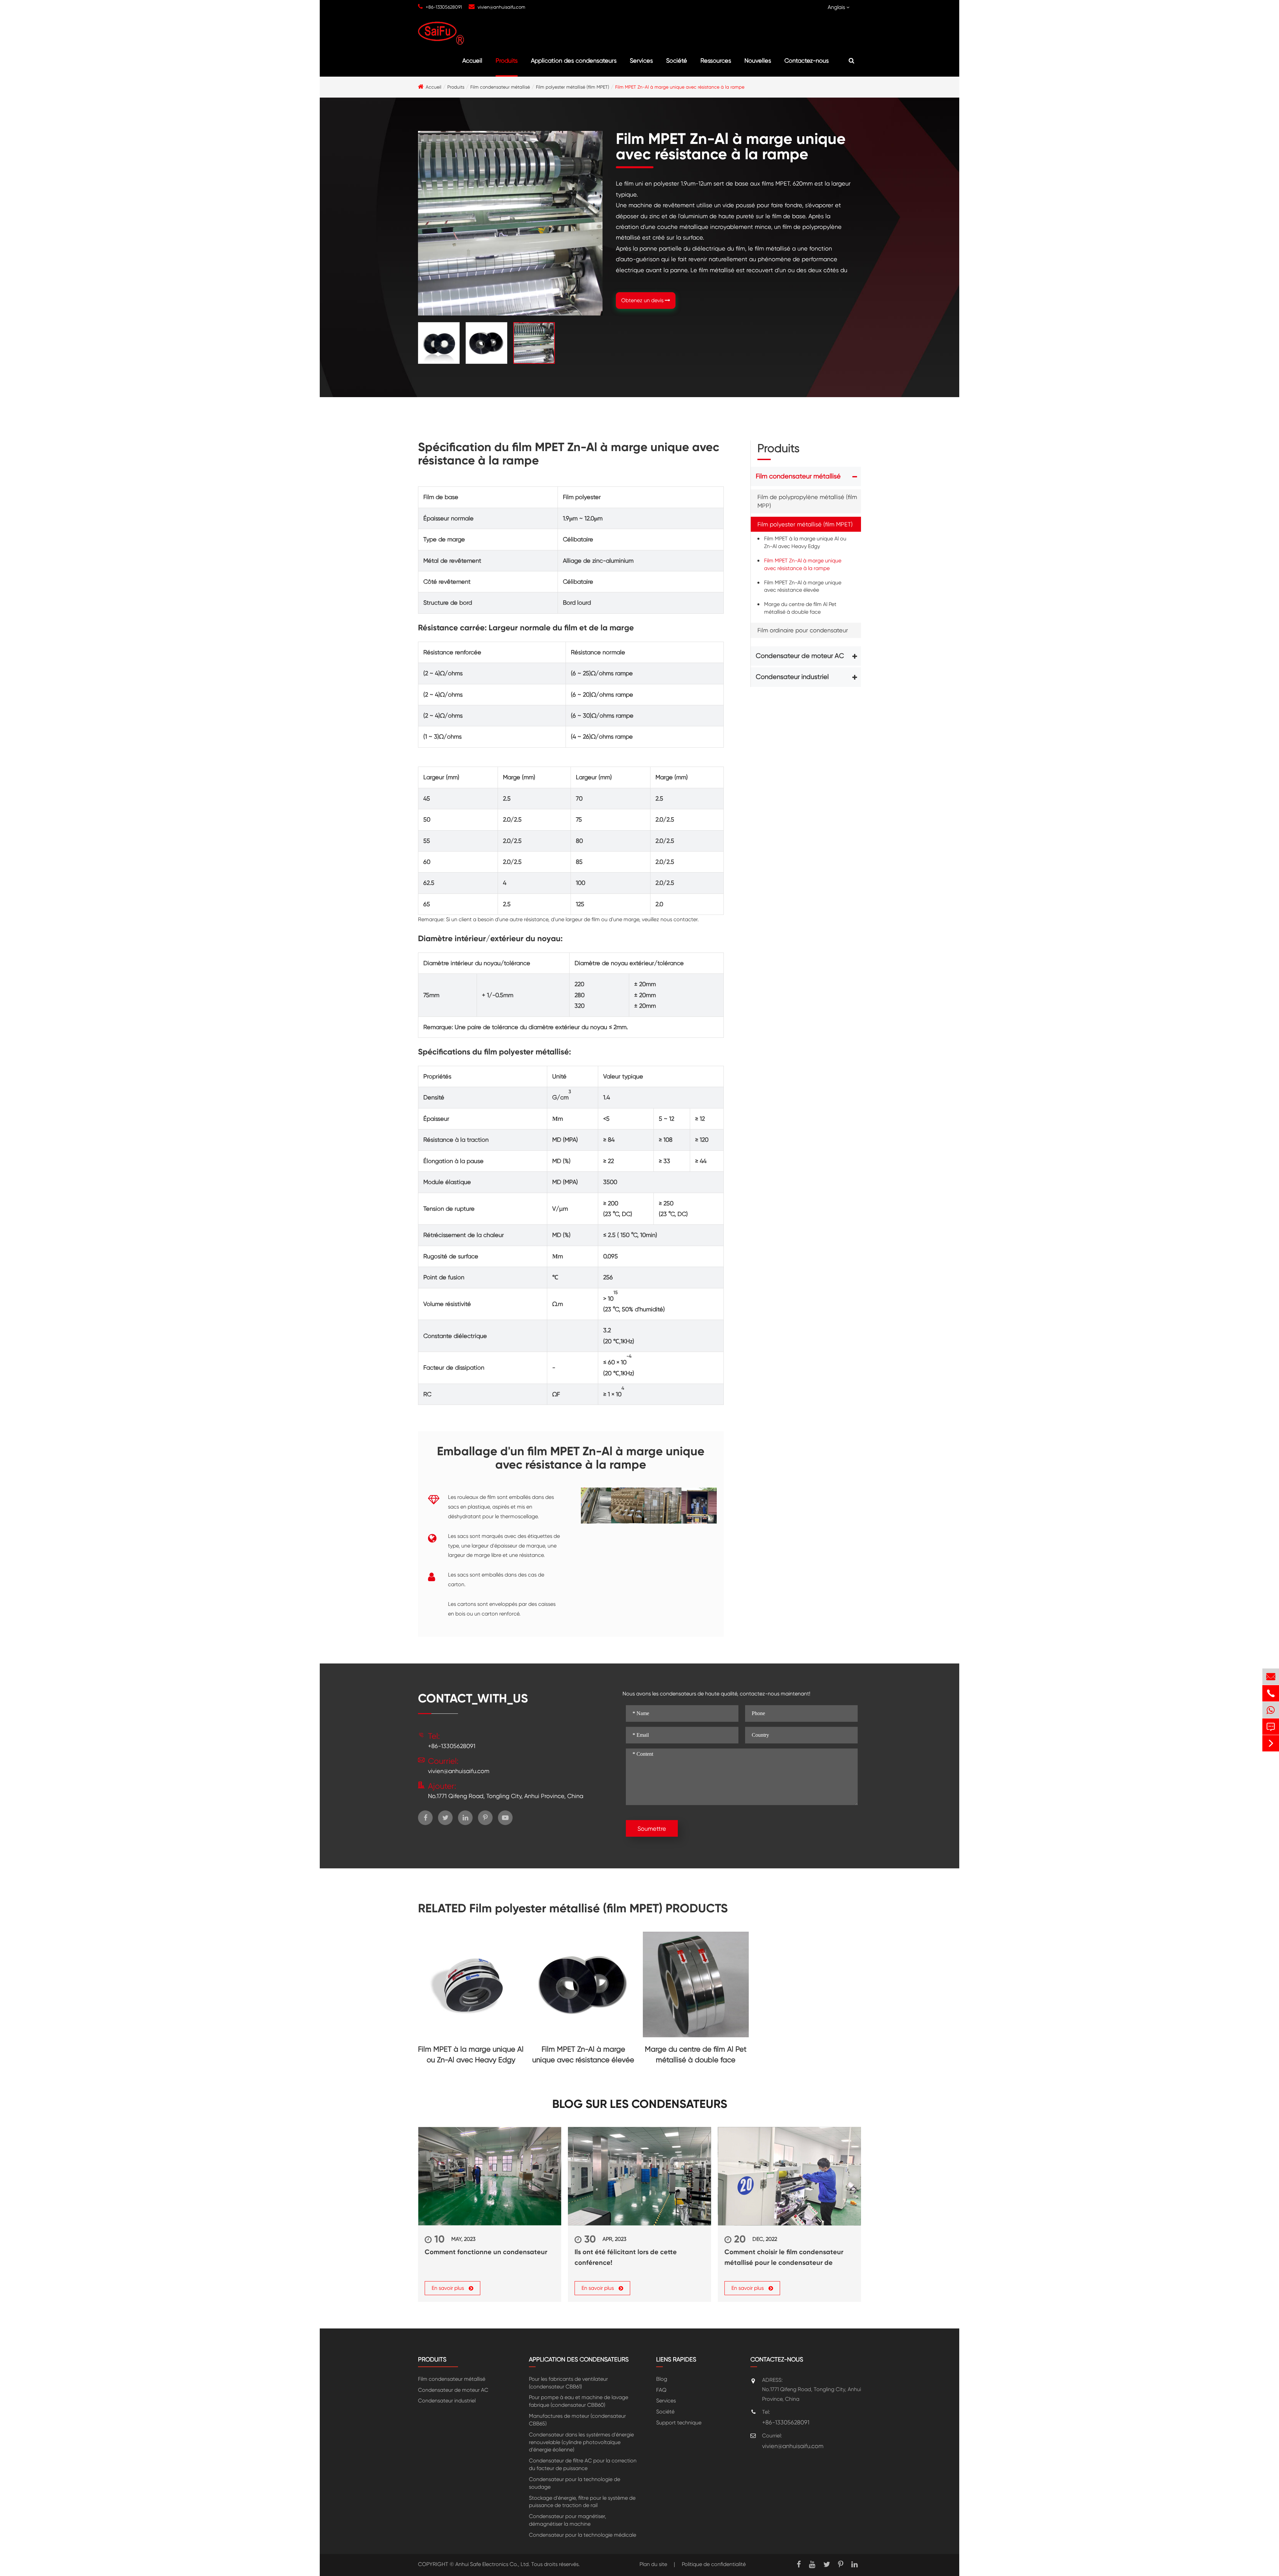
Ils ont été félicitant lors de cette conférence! (626, 2257)
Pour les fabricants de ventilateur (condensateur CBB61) (568, 2383)
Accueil (472, 60)
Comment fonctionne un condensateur (486, 2252)
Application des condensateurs (574, 60)
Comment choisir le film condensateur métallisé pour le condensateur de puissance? (784, 2258)
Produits (507, 60)
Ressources (716, 60)
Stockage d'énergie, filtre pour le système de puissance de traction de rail (582, 2502)
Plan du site (653, 2564)
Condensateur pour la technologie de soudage (575, 2483)
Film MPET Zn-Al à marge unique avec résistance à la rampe (680, 87)
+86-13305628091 (444, 7)
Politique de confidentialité (714, 2564)
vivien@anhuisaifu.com (501, 7)
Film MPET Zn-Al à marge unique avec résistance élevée (803, 586)
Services (641, 60)
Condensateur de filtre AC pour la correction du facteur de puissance (583, 2464)
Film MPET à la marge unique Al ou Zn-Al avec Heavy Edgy (805, 543)
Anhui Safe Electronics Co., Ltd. (493, 2564)
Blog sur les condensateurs (640, 2104)
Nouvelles (758, 60)
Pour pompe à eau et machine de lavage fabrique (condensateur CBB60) (579, 2401)
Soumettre (652, 1829)
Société (677, 60)
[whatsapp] (1271, 1710)
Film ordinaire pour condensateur (803, 630)
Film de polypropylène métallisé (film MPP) (807, 502)
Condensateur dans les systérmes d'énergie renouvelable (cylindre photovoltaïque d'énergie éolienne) (581, 2442)
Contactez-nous (807, 60)
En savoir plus (448, 2288)
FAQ (661, 2390)
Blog (662, 2379)
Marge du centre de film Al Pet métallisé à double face (800, 608)
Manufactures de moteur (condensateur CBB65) (577, 2420)
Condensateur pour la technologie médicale (583, 2535)
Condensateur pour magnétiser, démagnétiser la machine (568, 2520)
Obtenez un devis (643, 300)
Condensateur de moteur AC (800, 656)
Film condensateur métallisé (500, 87)
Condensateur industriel (792, 677)
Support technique (679, 2423)
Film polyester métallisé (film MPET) (573, 87)
